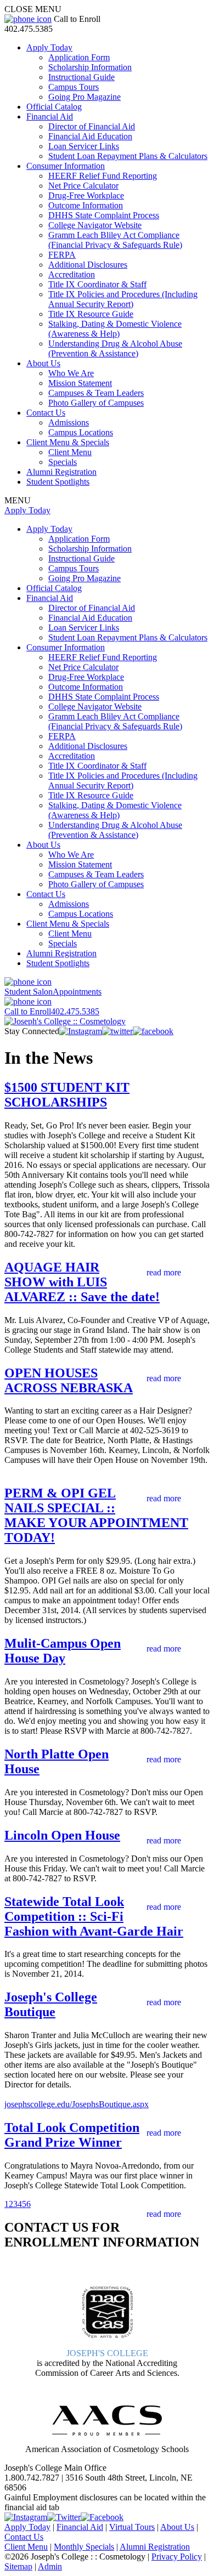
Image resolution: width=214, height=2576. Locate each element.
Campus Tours (74, 87)
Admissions (69, 422)
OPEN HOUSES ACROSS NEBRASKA (69, 1380)
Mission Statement (80, 383)
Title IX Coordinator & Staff (97, 284)
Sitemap (18, 2566)
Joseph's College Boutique (51, 2004)
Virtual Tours (132, 2527)
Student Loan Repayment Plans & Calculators (128, 156)
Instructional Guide (81, 77)
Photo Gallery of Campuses (96, 403)
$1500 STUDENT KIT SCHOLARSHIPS (67, 1095)
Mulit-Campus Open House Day (63, 1651)
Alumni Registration (61, 472)
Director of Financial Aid (92, 126)
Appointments (53, 992)
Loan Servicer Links (84, 146)
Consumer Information (66, 166)
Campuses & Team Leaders (96, 393)
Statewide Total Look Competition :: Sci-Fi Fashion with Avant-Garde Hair (94, 1916)
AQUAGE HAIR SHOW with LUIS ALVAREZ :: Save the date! (82, 1282)
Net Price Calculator (83, 186)
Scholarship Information (90, 67)
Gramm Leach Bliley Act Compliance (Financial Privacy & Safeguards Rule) (115, 240)
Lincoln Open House (62, 1835)
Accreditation (72, 274)
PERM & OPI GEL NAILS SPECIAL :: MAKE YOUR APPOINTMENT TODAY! (96, 1515)
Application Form (79, 57)
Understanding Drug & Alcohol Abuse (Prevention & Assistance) (115, 348)
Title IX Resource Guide (91, 314)
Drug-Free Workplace (86, 195)
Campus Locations (81, 432)
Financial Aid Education (90, 136)
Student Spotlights (58, 482)
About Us (43, 363)
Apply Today (49, 47)
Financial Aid (50, 117)
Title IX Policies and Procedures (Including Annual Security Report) (123, 299)
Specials (63, 462)
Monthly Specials (84, 2547)
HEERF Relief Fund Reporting (103, 176)
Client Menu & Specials (68, 442)
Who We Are (71, 373)
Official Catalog (54, 107)
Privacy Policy (177, 2557)
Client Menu (70, 452)
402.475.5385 (52, 1011)
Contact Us (46, 413)
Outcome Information (86, 205)
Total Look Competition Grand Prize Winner (72, 2135)
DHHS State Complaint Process (104, 215)
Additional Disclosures (88, 265)
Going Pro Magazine (85, 97)
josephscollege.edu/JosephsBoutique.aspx (77, 2104)
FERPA (62, 255)
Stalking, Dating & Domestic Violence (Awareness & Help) (115, 329)
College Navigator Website (95, 225)
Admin (50, 2566)
